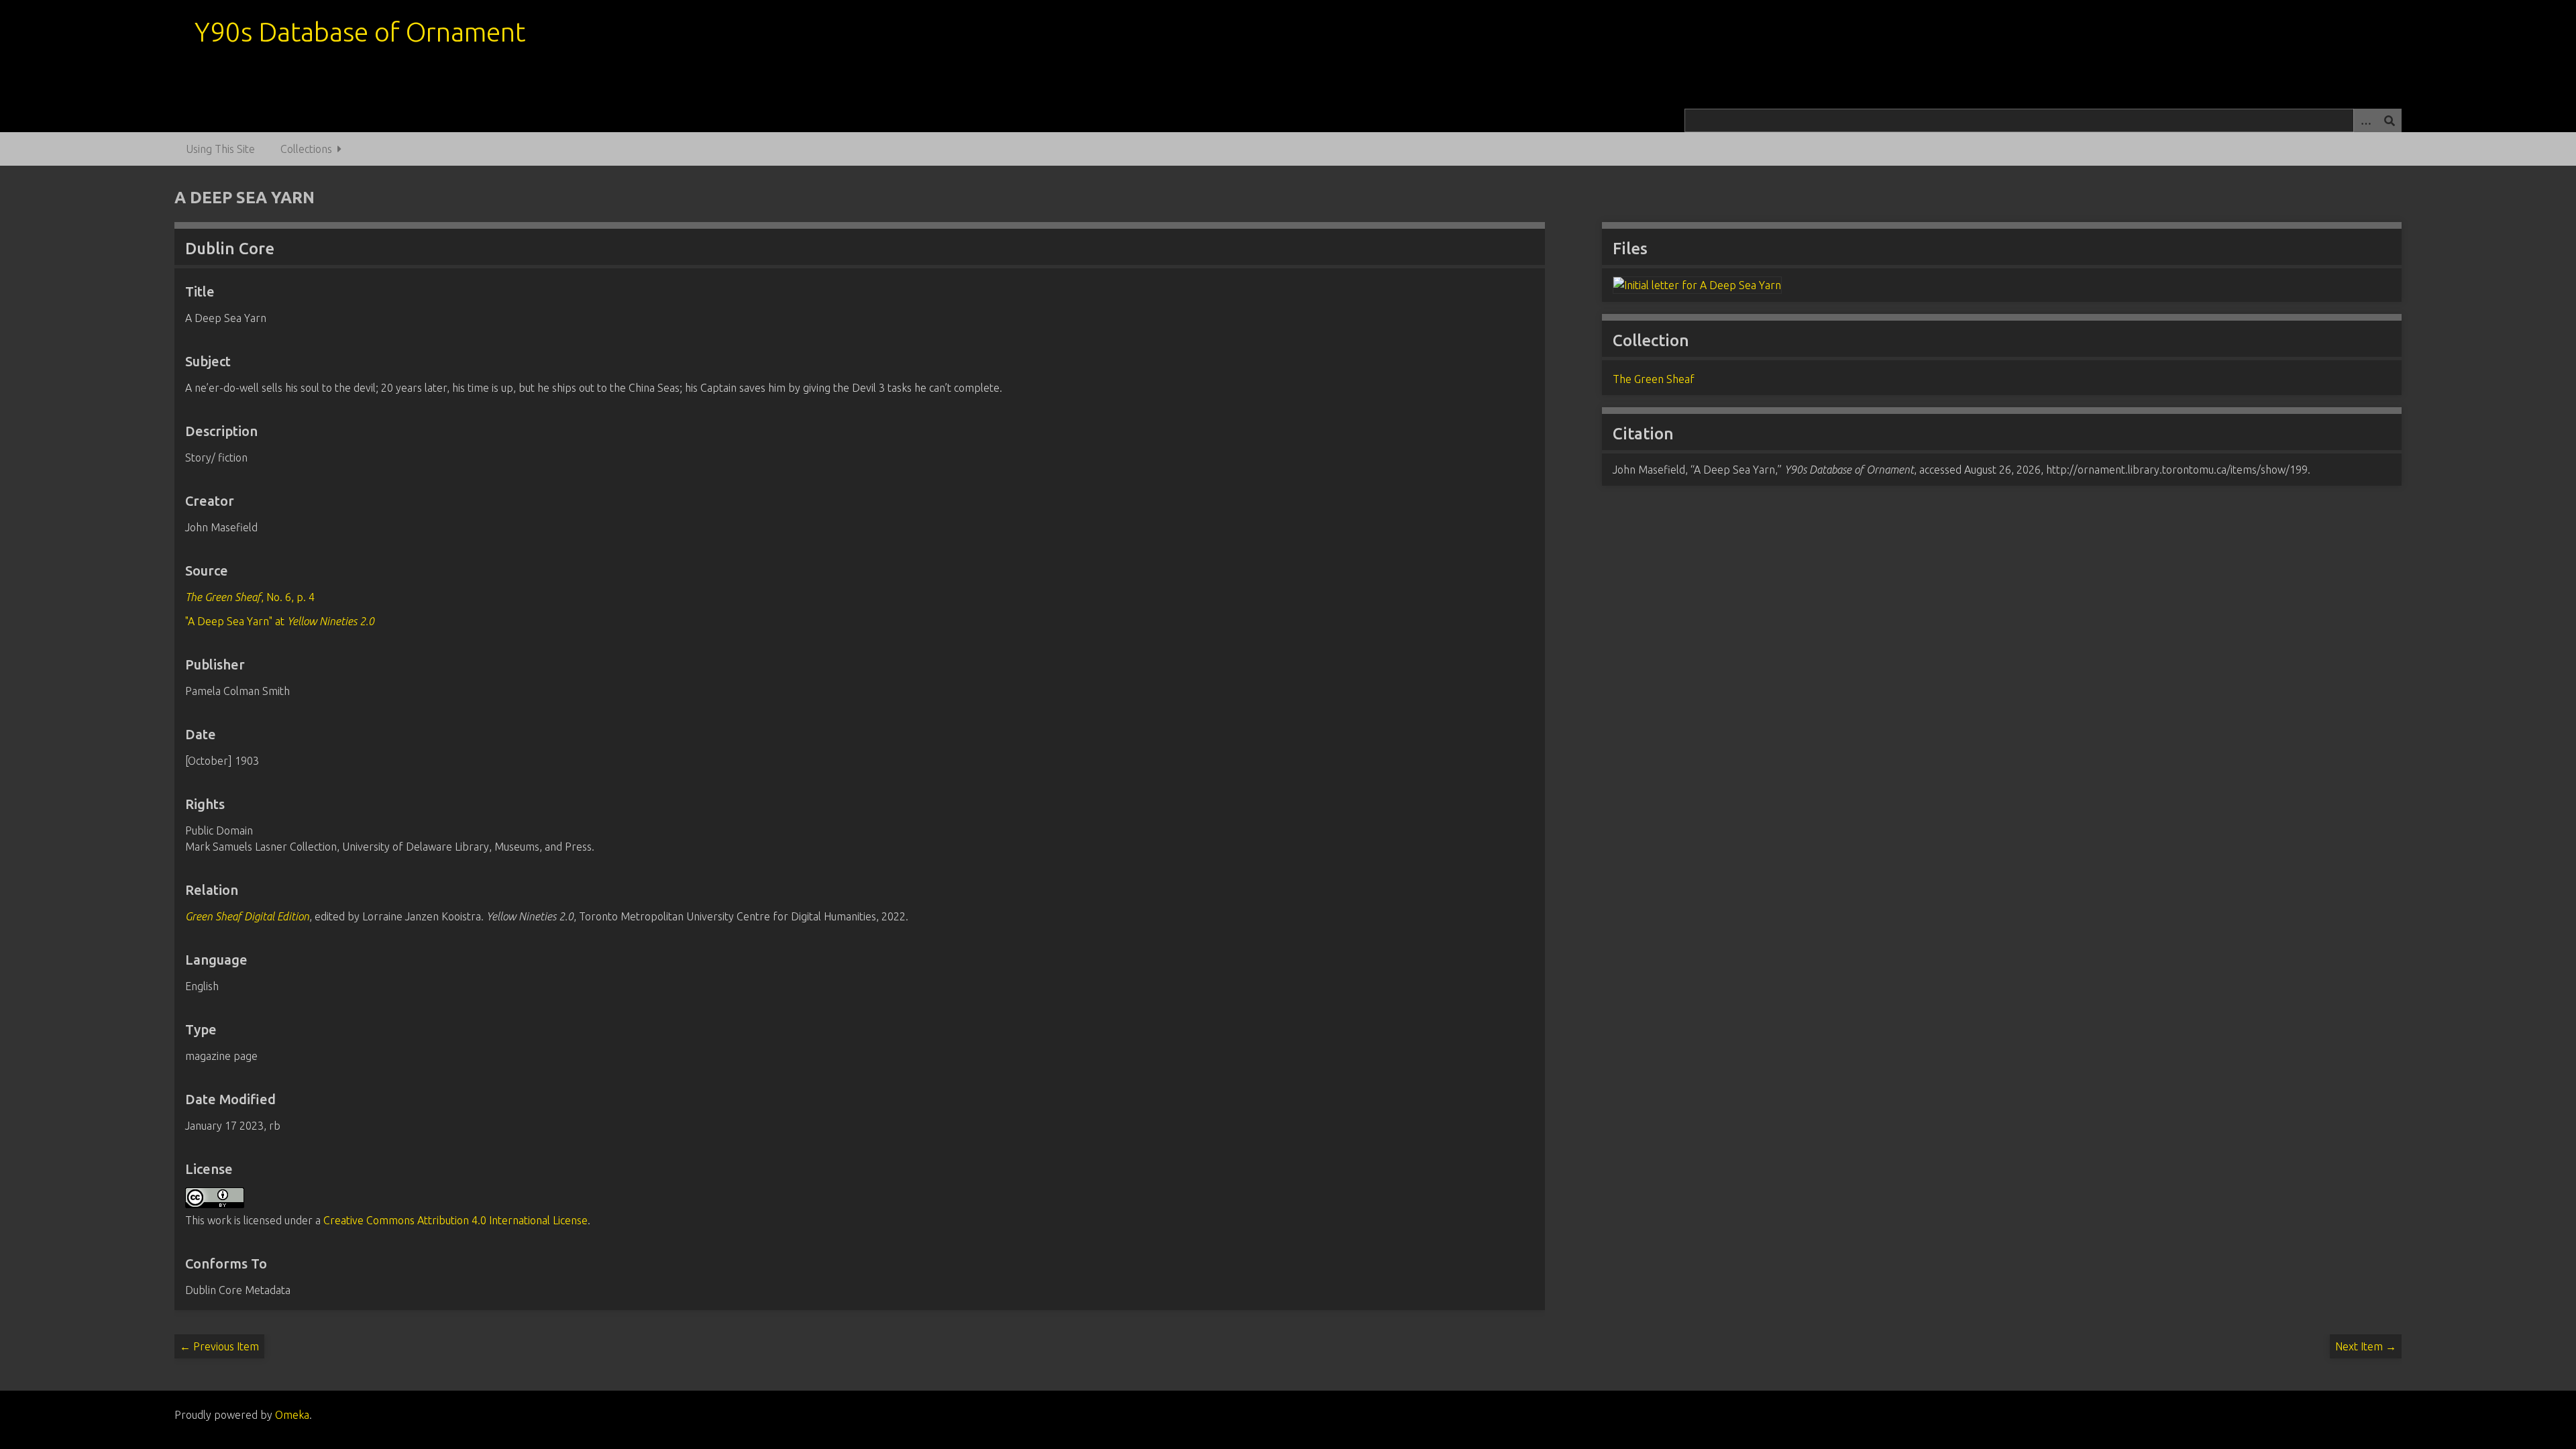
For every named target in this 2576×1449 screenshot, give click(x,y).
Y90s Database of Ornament (360, 32)
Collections (306, 149)
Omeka (292, 1415)
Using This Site (220, 149)
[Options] (2365, 120)
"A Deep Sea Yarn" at (280, 621)
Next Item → (2366, 1346)
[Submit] (2390, 120)
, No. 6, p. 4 (250, 597)
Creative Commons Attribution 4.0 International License (455, 1220)
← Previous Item (219, 1346)
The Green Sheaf (1654, 379)
